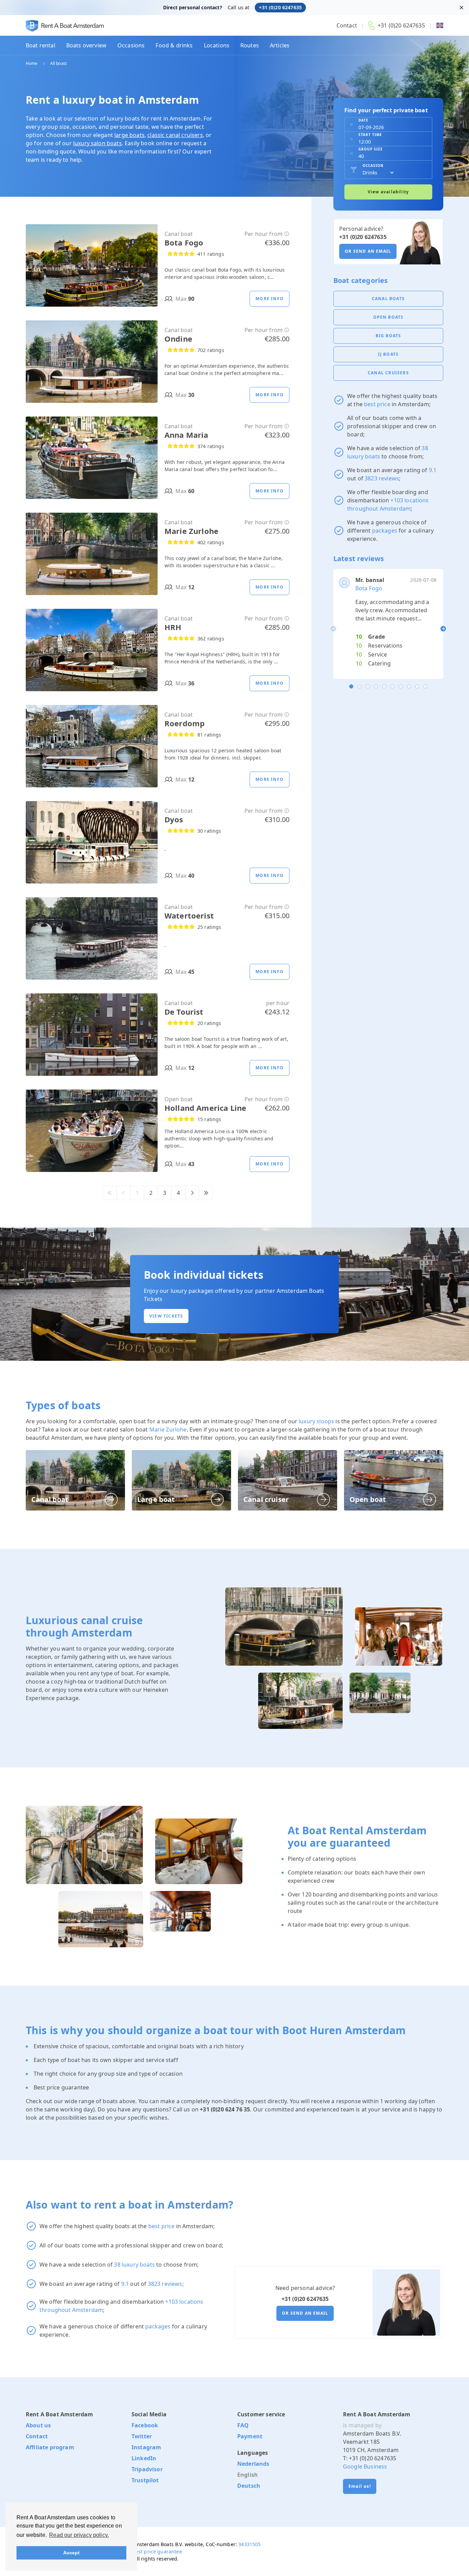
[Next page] (192, 1193)
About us (38, 2425)
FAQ (243, 2425)
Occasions (131, 45)
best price (377, 404)
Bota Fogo (369, 588)
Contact (347, 25)
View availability (388, 192)
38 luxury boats (134, 2265)
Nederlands (253, 2464)
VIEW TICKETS (166, 1316)
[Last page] (206, 1193)
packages (385, 531)
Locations (217, 45)
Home (32, 64)
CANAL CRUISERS (388, 373)
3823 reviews (382, 478)
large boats (129, 135)
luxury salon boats (98, 143)
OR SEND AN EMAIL (368, 251)
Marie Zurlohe (168, 1429)
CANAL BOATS (388, 299)
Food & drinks (174, 45)
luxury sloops (316, 1421)
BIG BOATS (388, 336)
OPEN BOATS (388, 317)
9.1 (433, 470)
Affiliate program (50, 2447)
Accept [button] (72, 2553)
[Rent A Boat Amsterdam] (65, 26)
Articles (280, 45)
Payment (250, 2436)
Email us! (360, 2486)
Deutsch (249, 2486)
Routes (250, 45)
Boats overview (86, 45)
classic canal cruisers (175, 135)
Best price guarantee (157, 2551)
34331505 (249, 2544)
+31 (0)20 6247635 (280, 7)
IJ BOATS (388, 354)
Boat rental (41, 45)
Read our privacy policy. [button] (79, 2535)
